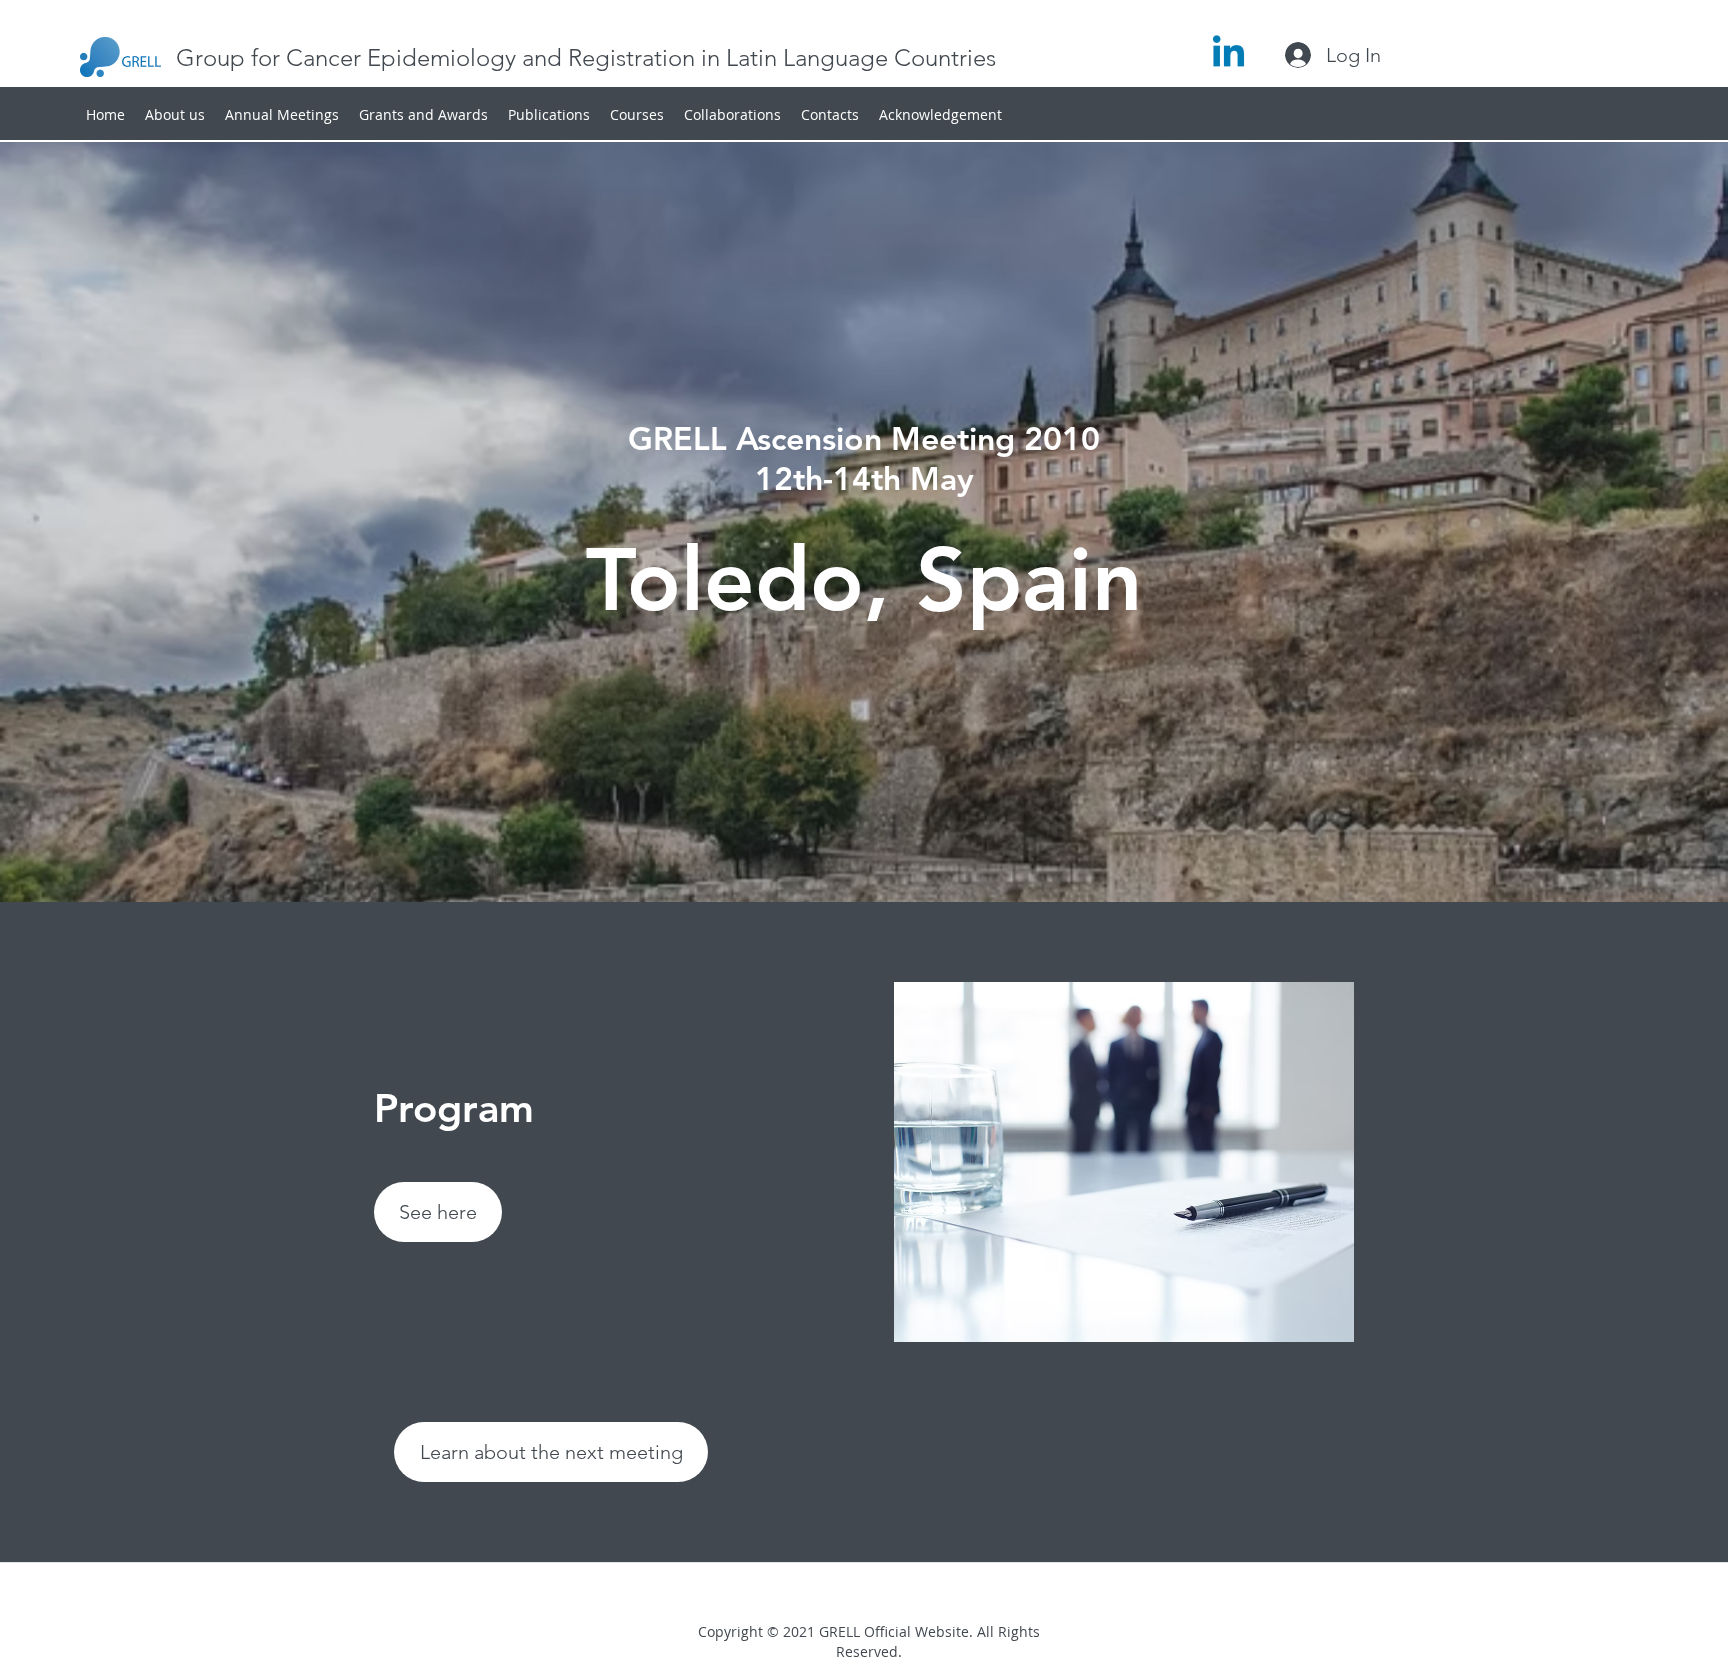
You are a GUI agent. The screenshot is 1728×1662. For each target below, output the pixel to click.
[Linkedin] (1228, 54)
